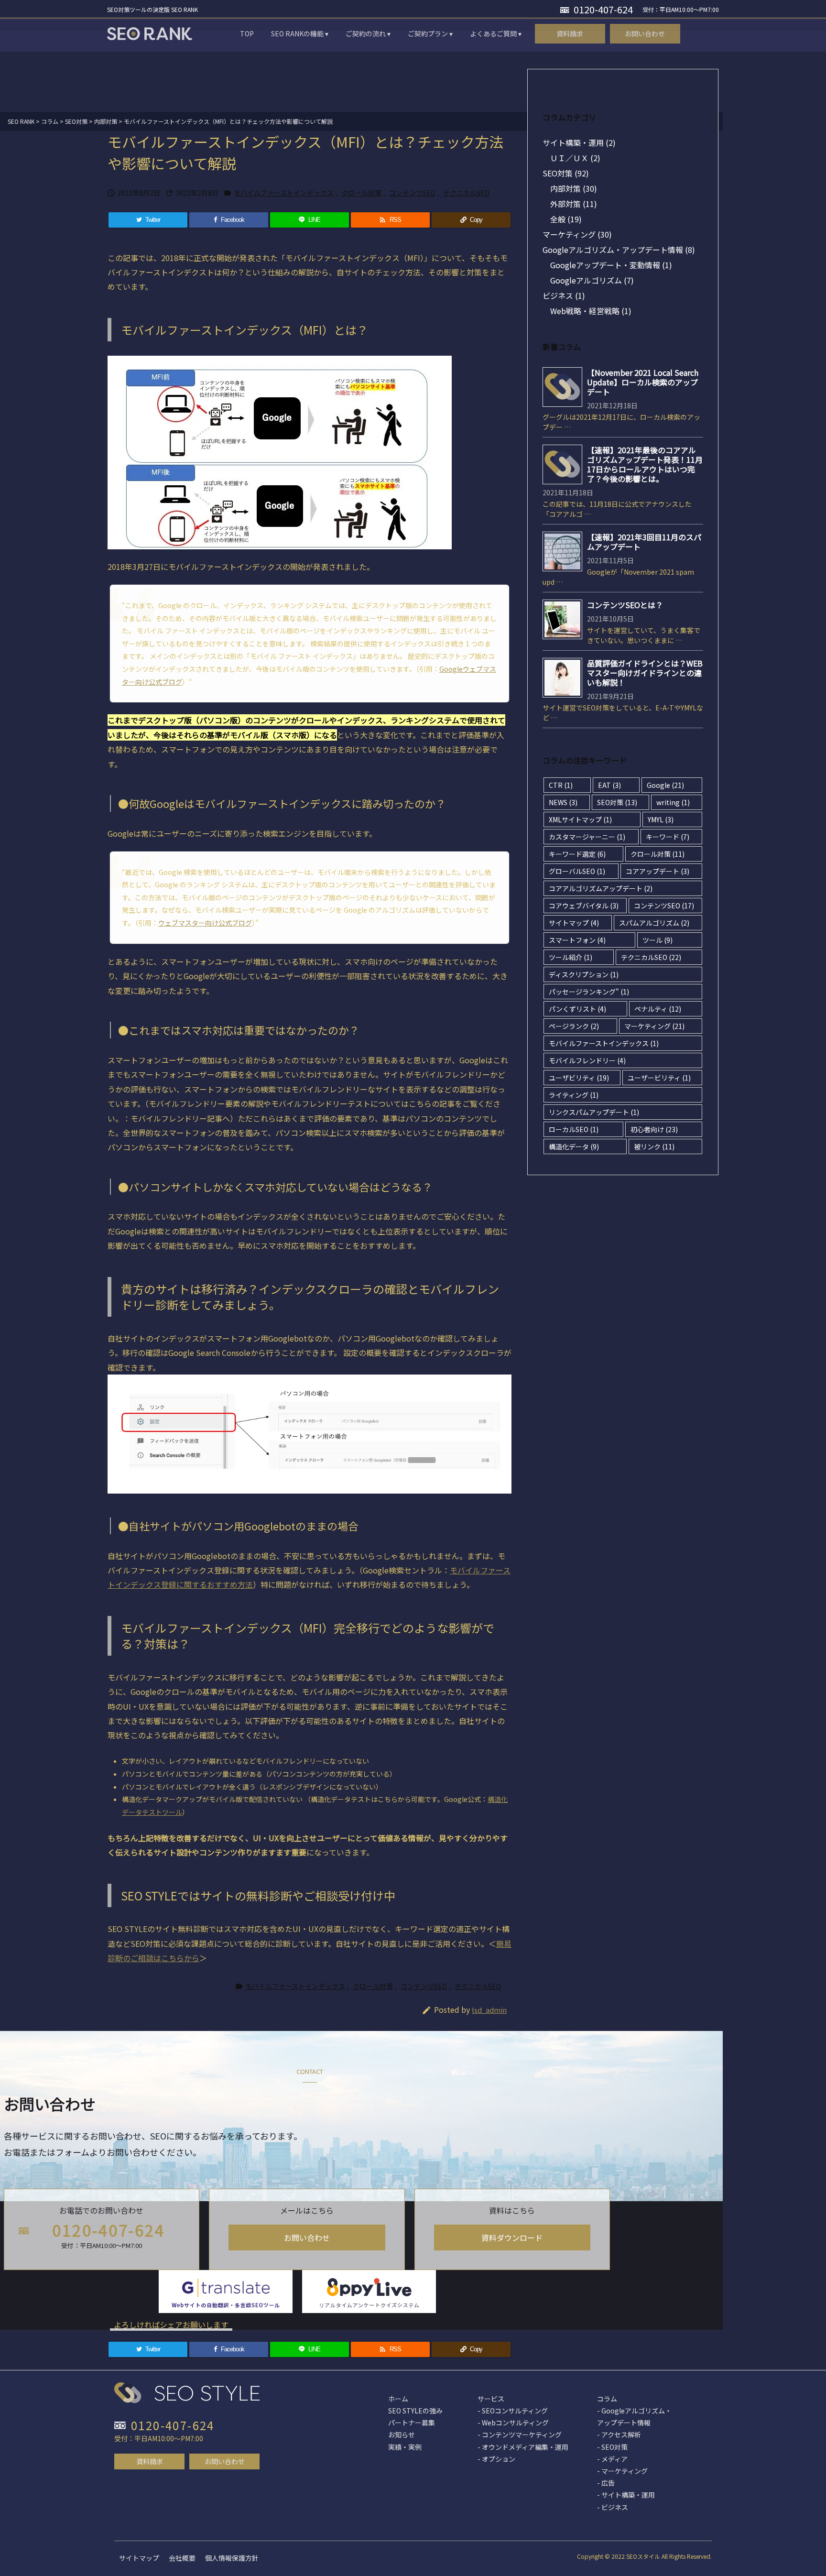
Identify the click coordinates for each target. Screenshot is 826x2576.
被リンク (654, 1146)
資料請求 (150, 2461)
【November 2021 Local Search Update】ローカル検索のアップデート (643, 382)
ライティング (574, 1095)
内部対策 (574, 188)
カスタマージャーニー (587, 837)
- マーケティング (622, 2471)
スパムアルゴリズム (654, 923)
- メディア (612, 2459)
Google (665, 785)
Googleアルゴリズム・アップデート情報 (619, 250)
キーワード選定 (577, 854)
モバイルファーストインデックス (284, 193)
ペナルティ (658, 1009)
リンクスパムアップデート (594, 1112)
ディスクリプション (584, 974)
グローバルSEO (577, 871)
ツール (658, 940)
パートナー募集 (412, 2423)
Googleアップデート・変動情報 (611, 265)
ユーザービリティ (659, 1078)
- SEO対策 (612, 2447)
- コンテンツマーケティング (520, 2434)
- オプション (496, 2459)
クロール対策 (361, 193)
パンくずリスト (577, 1009)
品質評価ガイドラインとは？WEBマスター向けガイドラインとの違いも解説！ (645, 673)
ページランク (574, 1026)
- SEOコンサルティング (513, 2411)
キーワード (668, 837)
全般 (566, 219)
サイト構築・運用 (579, 142)
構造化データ (574, 1146)
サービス (491, 2399)
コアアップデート (658, 871)
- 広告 (606, 2483)
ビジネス (564, 295)
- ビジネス (613, 2507)
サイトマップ (574, 923)
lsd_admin (489, 2010)
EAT (609, 785)
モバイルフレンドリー (587, 1060)
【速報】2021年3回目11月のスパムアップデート (644, 542)
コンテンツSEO (412, 193)
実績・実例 (405, 2447)
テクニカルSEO (466, 193)
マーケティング (577, 234)
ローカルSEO (574, 1129)
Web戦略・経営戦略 (591, 311)
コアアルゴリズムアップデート (601, 888)
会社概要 (182, 2558)
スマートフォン (577, 940)
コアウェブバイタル (584, 906)
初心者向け (654, 1129)
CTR (561, 785)
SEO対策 (566, 173)
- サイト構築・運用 (626, 2495)
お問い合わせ (307, 2238)
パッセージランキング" (589, 992)
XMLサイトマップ (580, 819)
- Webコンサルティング (513, 2423)
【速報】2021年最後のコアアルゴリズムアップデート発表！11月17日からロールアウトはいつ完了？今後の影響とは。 (645, 464)
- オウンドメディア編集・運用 (523, 2447)
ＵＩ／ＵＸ (575, 158)
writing (673, 802)
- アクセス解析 (619, 2434)
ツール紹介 (571, 957)
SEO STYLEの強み (415, 2411)
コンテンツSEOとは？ (625, 605)
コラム (607, 2399)
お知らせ (402, 2434)
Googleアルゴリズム (592, 280)
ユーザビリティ (579, 1078)
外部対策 (574, 204)
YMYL (661, 819)
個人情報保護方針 (232, 2558)
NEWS (563, 802)
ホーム (398, 2399)
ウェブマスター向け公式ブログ (205, 923)
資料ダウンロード (512, 2238)
